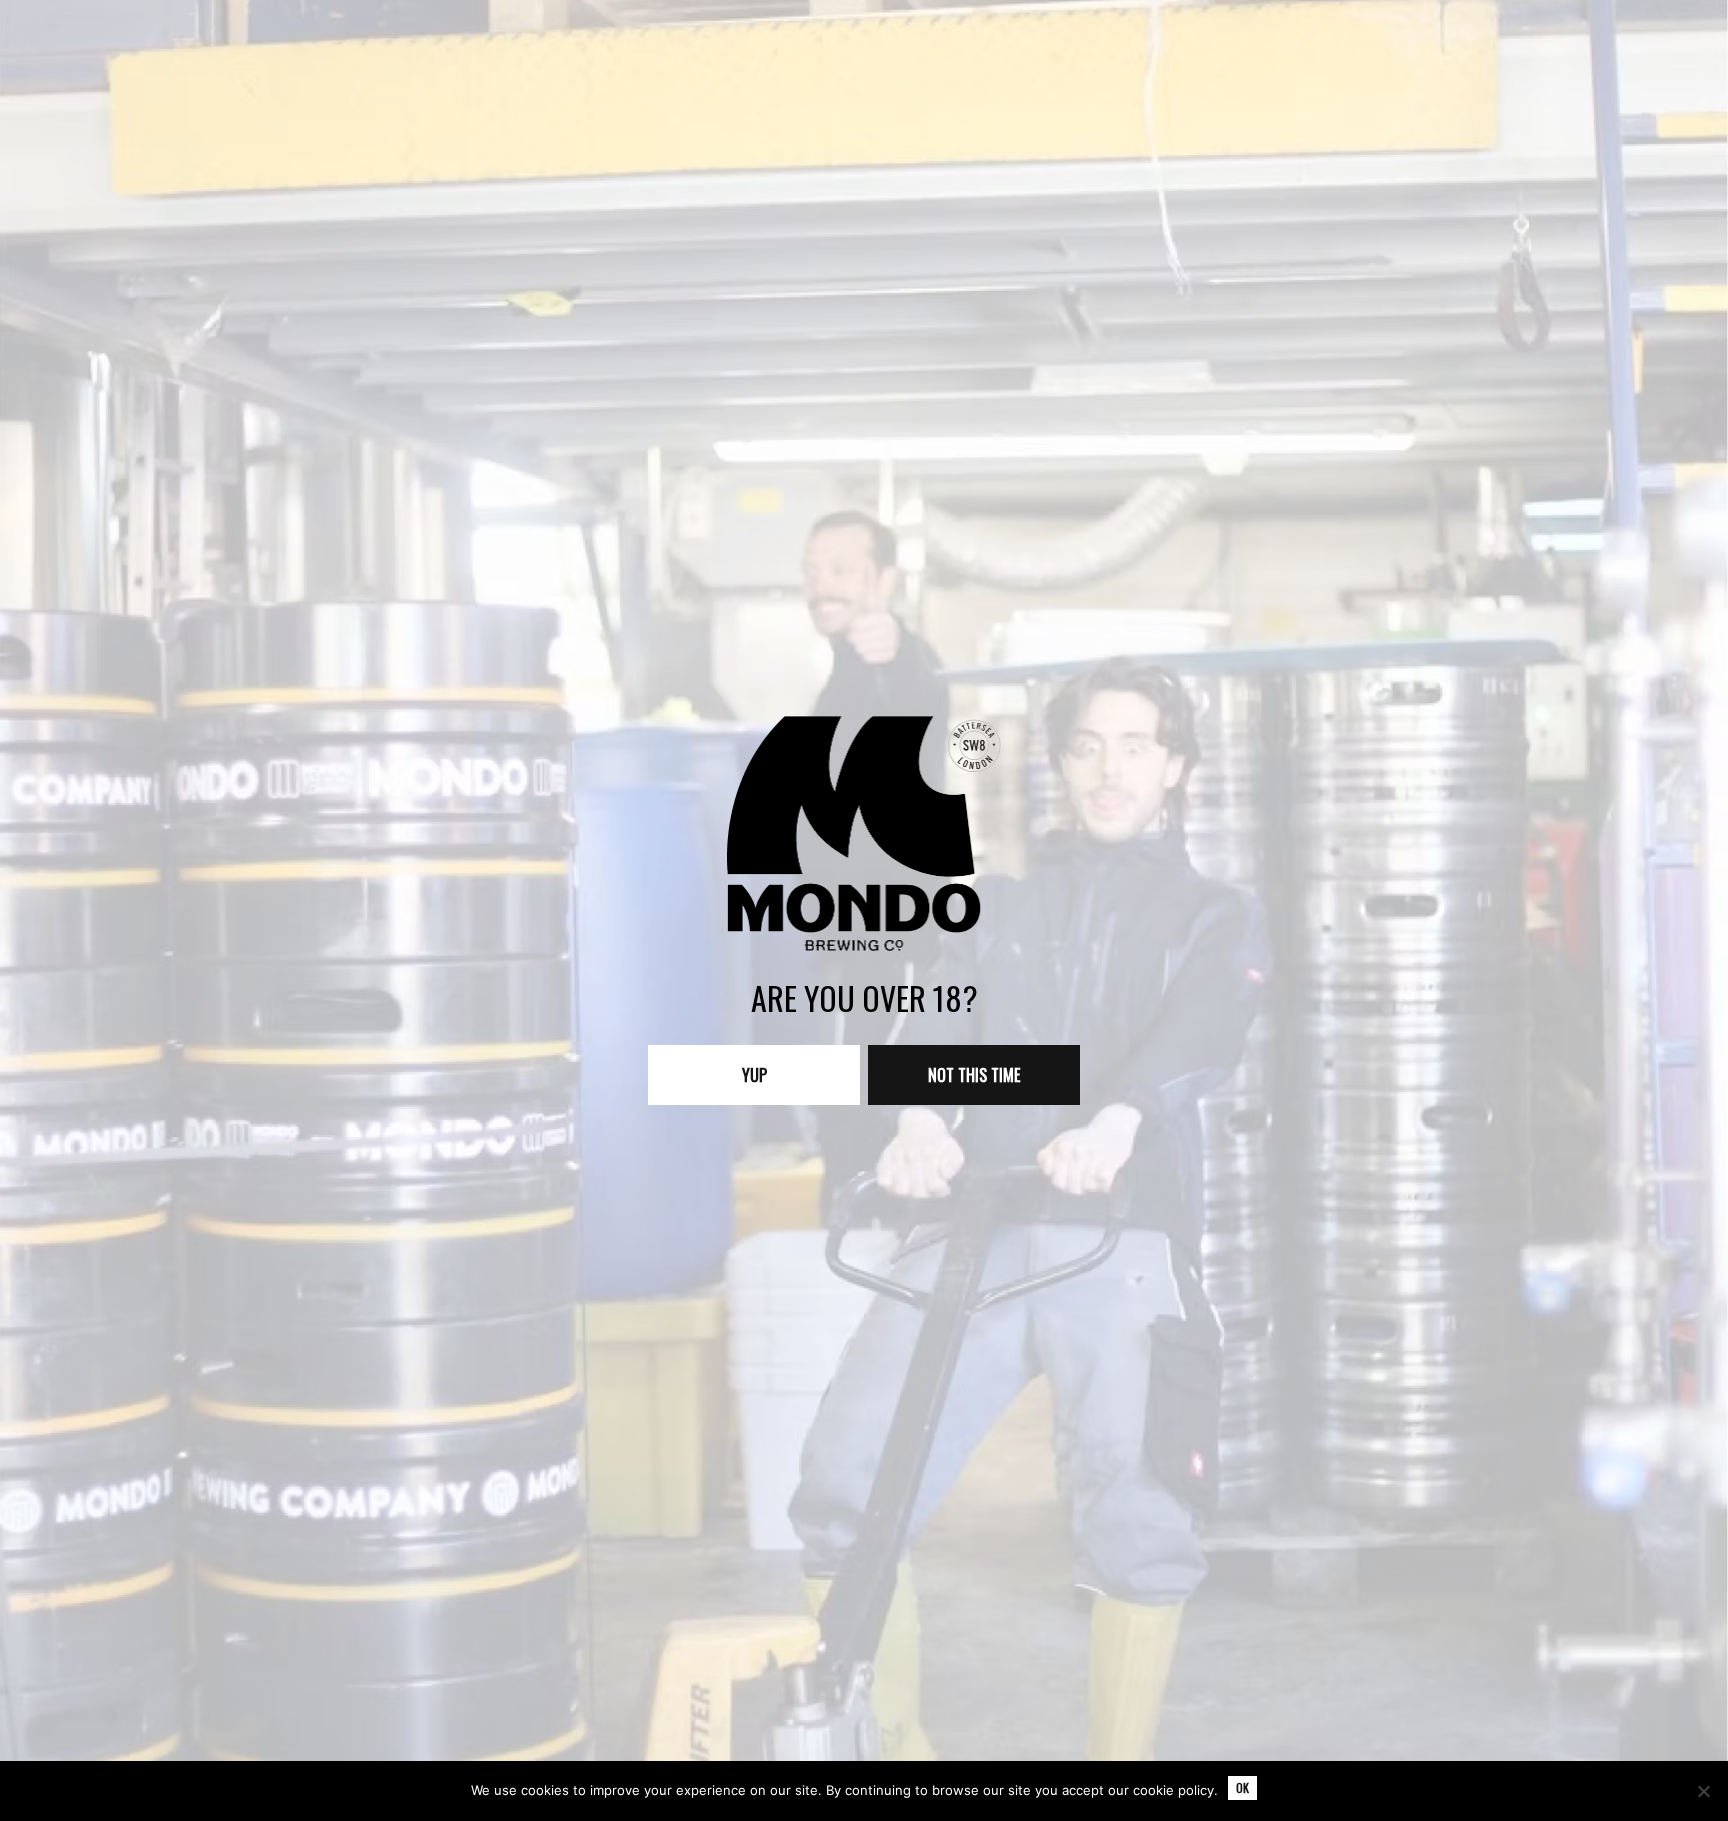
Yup (754, 1075)
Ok (1242, 1787)
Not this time (974, 1075)
